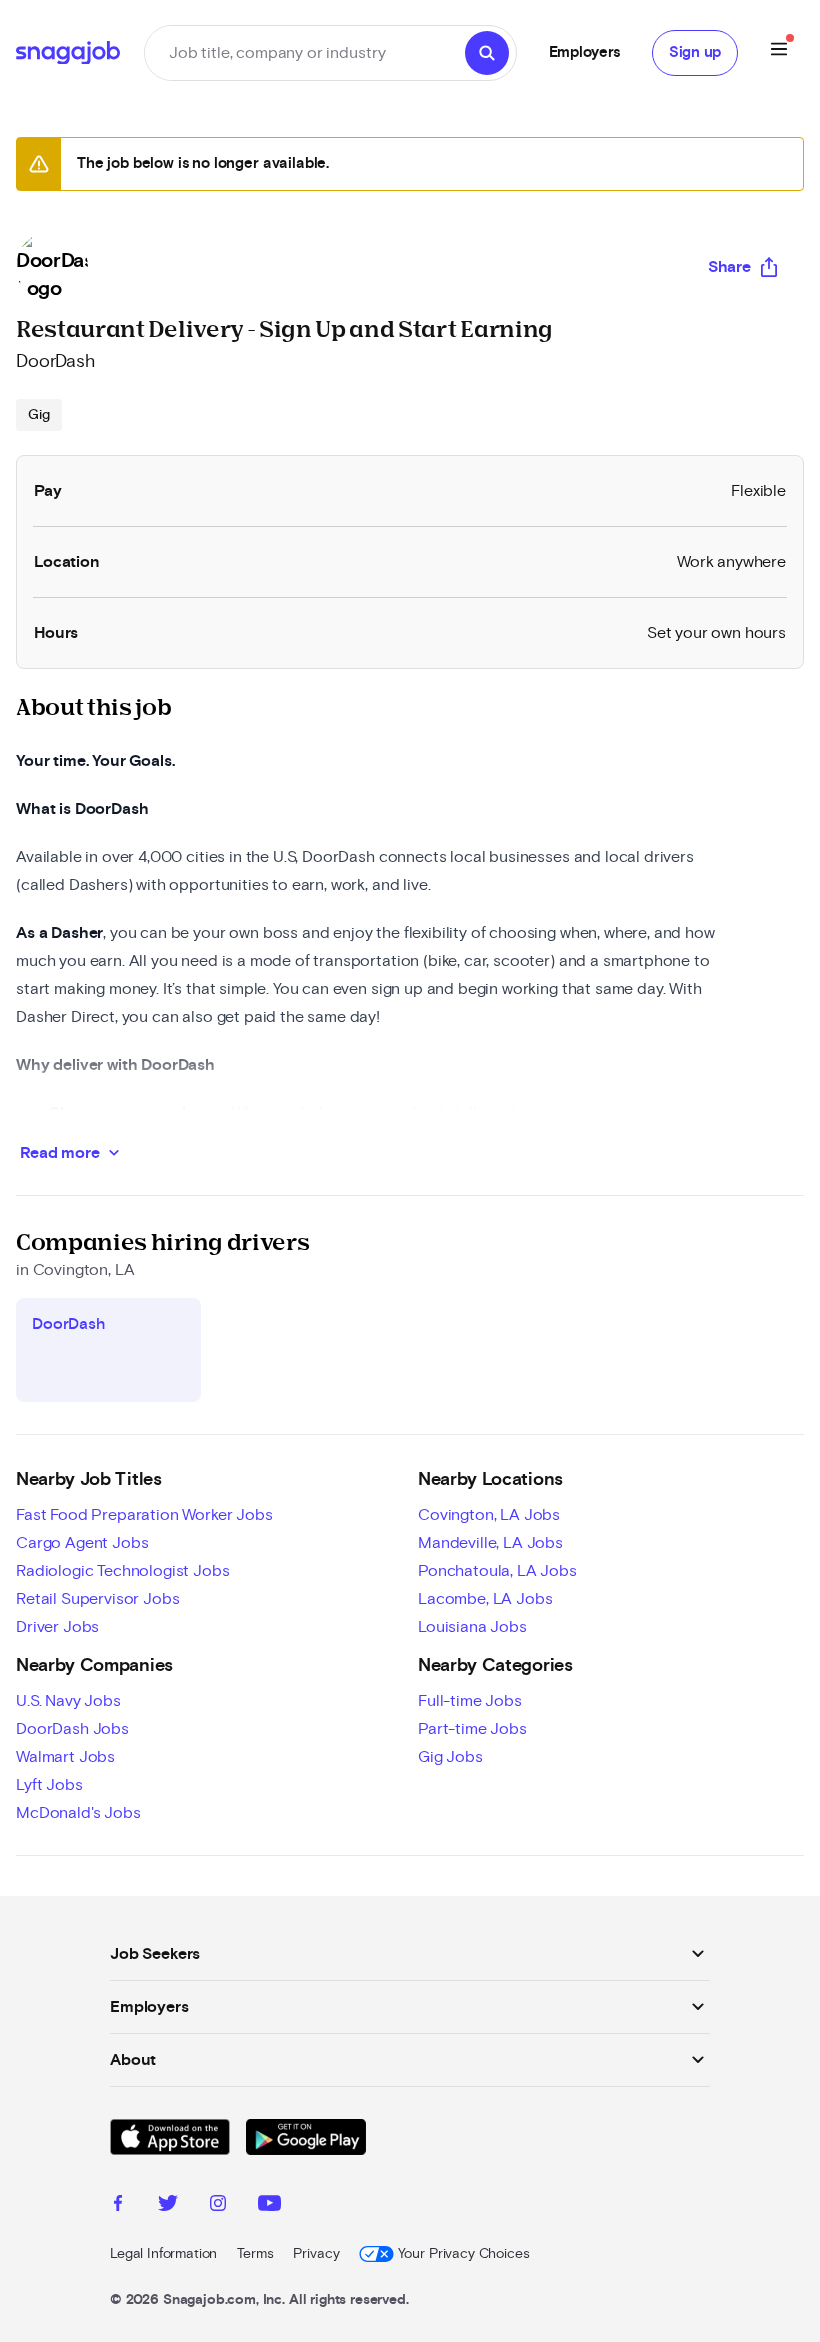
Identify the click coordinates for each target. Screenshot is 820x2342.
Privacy (316, 2254)
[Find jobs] (487, 53)
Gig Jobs (450, 1757)
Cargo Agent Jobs (82, 1543)
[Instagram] (218, 2206)
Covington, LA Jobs (489, 1515)
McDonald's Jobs (78, 1813)
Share (729, 267)
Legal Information (163, 2254)
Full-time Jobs (470, 1701)
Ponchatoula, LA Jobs (497, 1571)
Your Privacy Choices (463, 2254)
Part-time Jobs (472, 1729)
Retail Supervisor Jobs (97, 1599)
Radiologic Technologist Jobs (123, 1571)
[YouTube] (269, 2206)
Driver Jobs (57, 1627)
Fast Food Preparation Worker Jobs (144, 1515)
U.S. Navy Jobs (68, 1701)
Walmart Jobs (65, 1757)
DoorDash (55, 362)
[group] (39, 415)
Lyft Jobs (49, 1785)
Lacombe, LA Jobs (485, 1599)
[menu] (779, 52)
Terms (255, 2254)
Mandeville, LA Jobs (490, 1543)
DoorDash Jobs (72, 1729)
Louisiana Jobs (472, 1627)
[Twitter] (168, 2206)
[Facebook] (118, 2206)
